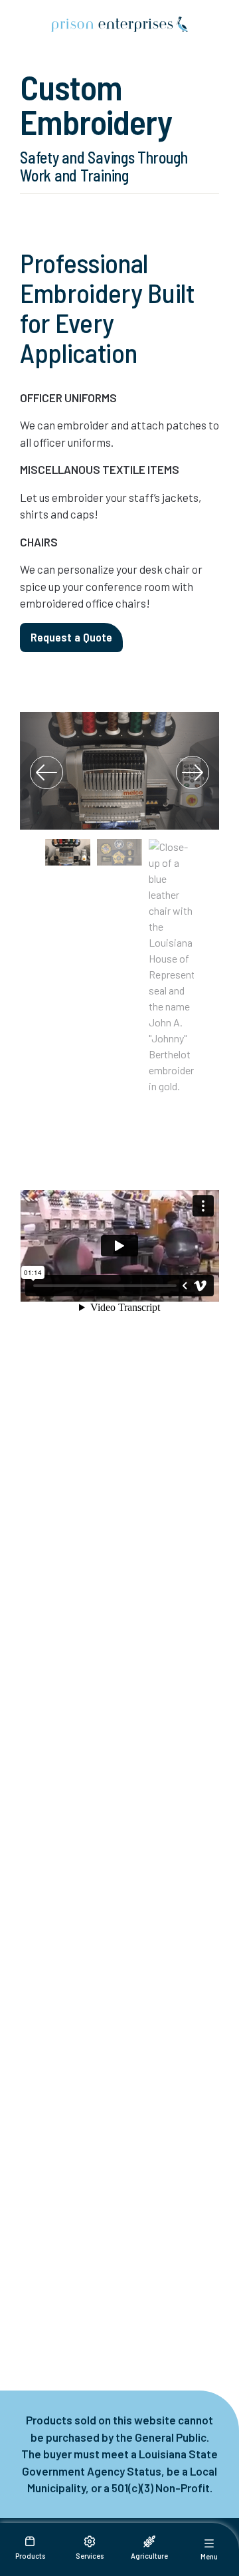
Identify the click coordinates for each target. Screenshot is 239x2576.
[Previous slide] (46, 772)
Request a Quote (71, 637)
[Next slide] (193, 772)
